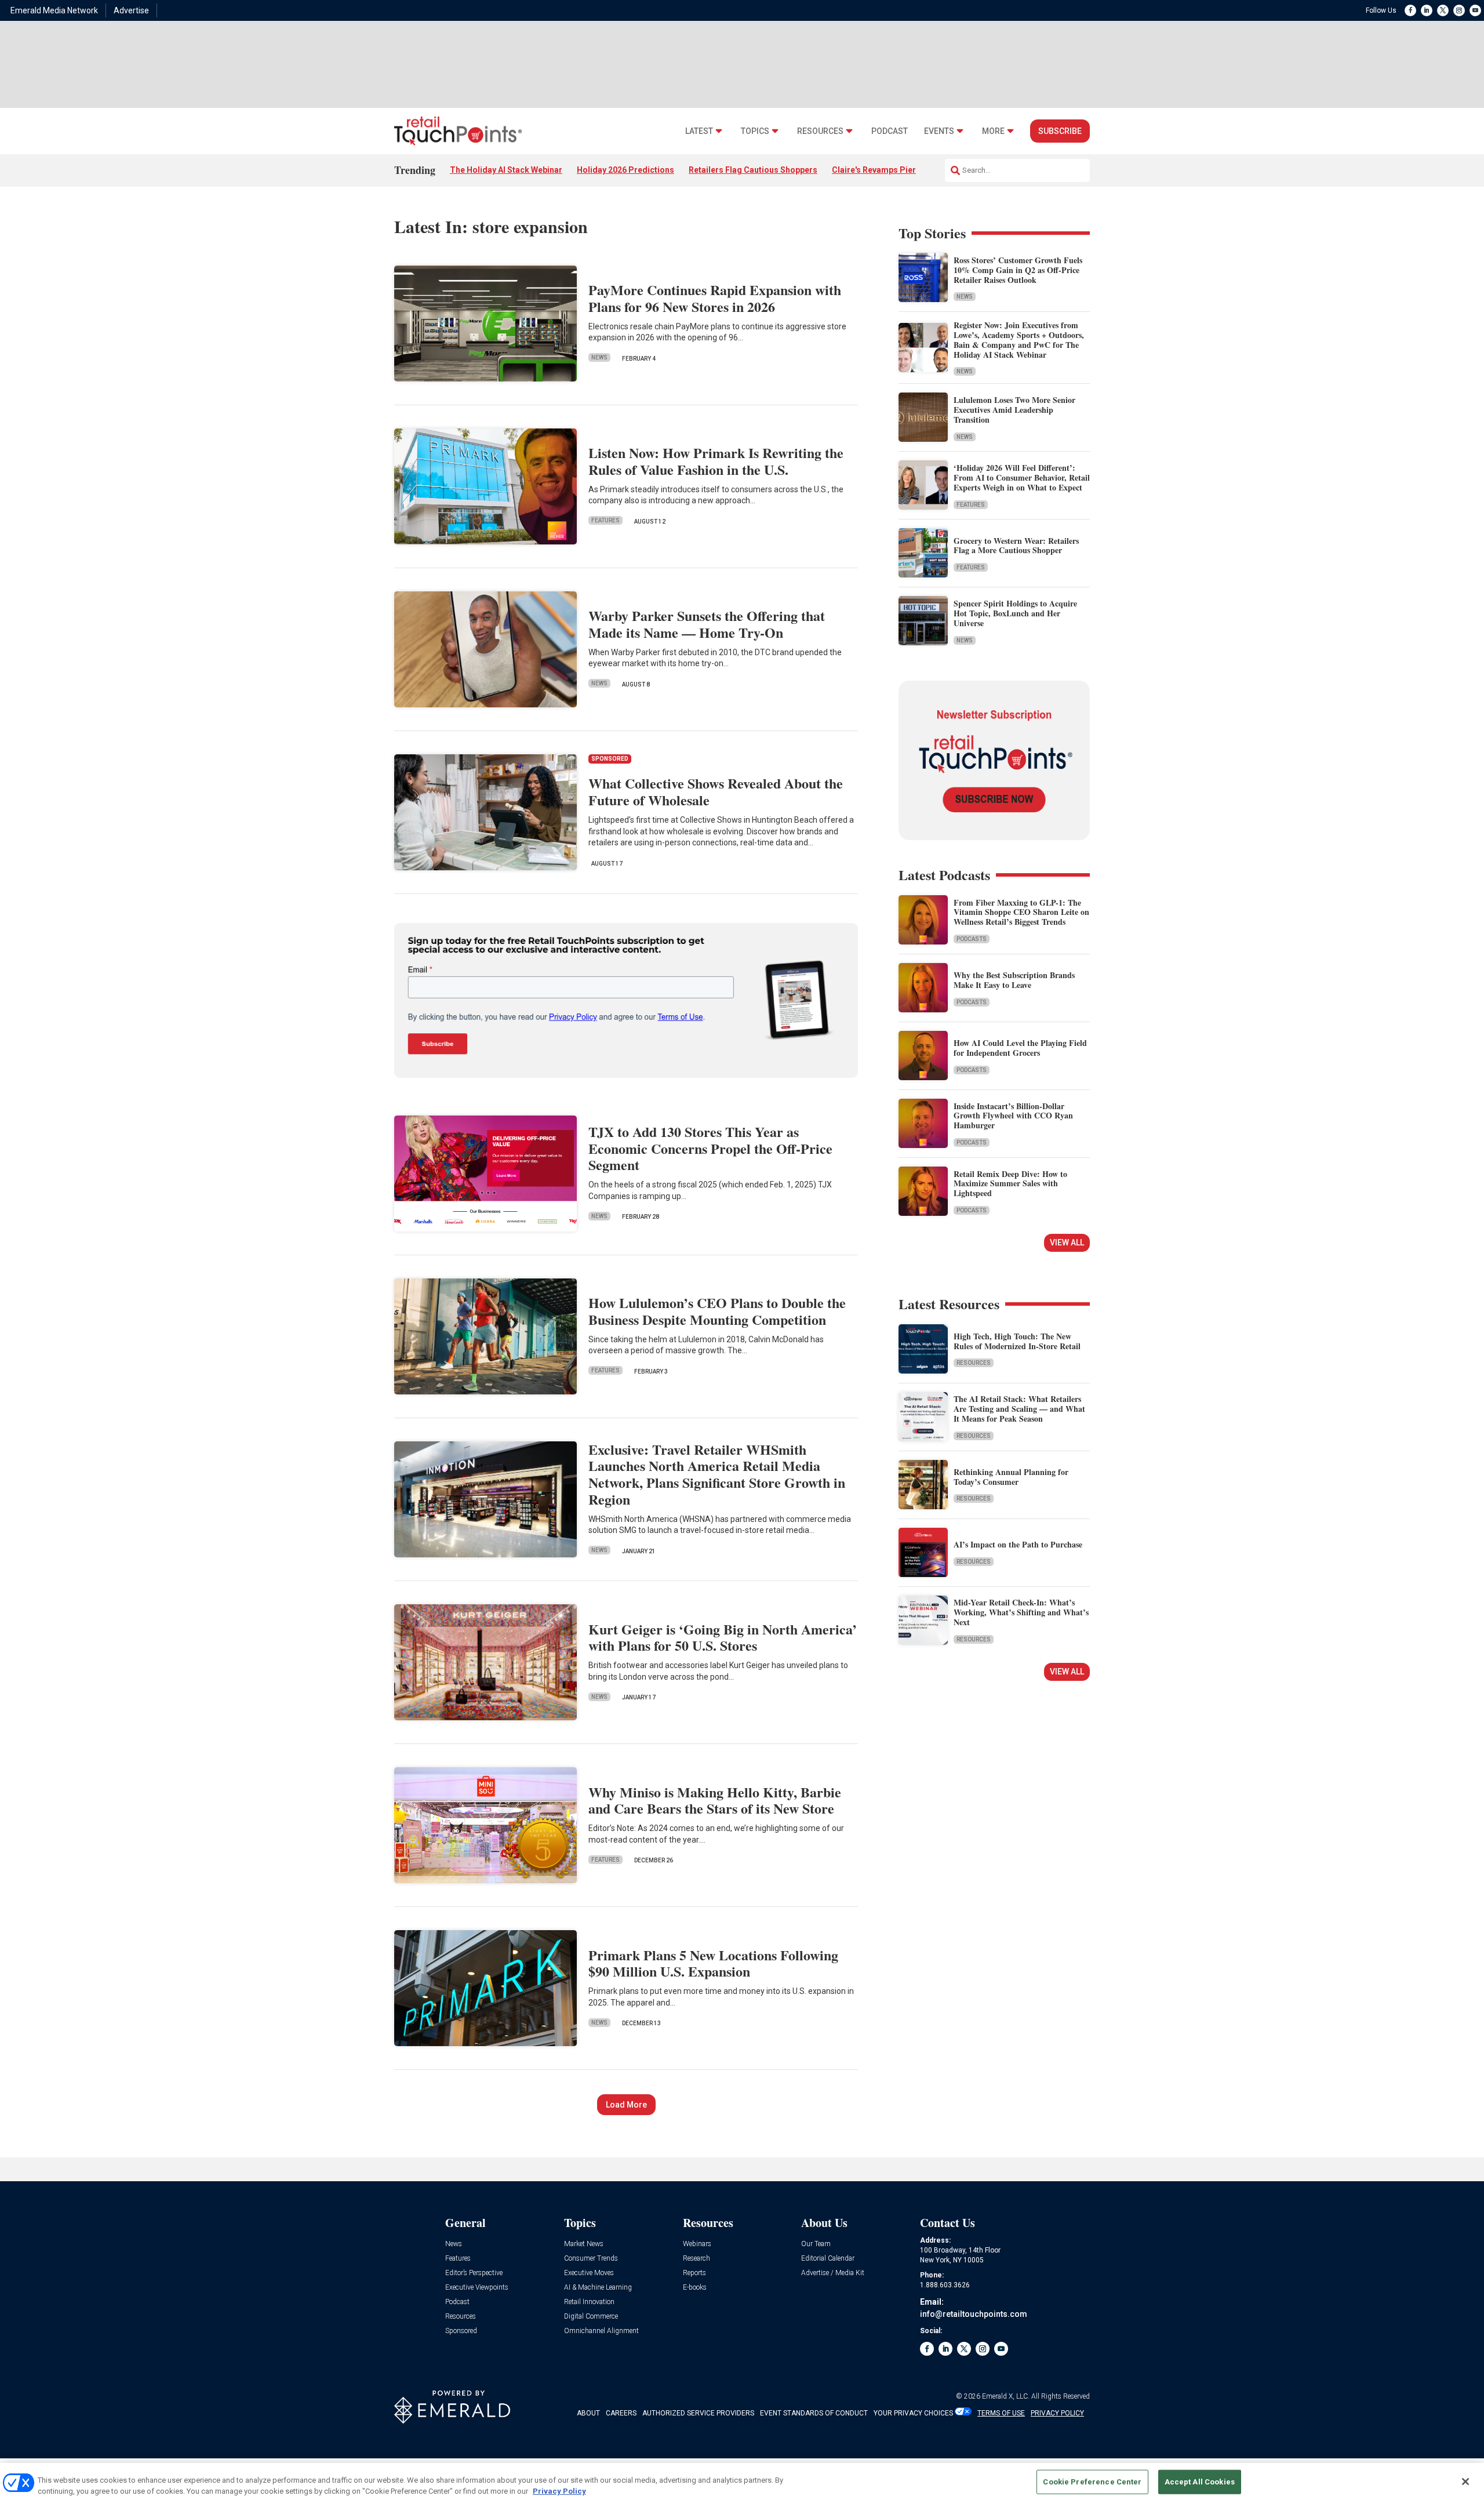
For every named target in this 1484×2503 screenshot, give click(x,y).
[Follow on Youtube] (1475, 10)
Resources (820, 131)
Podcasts (972, 939)
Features (605, 520)
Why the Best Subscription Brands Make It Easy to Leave (1014, 980)
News (599, 357)
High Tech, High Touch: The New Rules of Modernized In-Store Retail (1017, 1341)
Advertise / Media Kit (833, 2273)
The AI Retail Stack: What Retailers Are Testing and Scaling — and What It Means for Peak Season (1019, 1409)
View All (1067, 1243)
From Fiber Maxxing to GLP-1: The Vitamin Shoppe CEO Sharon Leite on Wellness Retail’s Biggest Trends (1021, 912)
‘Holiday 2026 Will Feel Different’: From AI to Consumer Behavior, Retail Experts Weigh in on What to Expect (1022, 477)
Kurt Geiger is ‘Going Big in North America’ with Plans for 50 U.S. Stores (723, 1637)
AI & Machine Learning (598, 2288)
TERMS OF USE (1001, 2413)
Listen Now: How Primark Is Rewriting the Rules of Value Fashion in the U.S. (716, 461)
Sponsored (461, 2331)
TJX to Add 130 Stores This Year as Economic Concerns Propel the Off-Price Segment (710, 1148)
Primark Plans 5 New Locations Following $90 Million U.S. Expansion (713, 1963)
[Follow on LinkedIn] (1427, 10)
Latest (699, 131)
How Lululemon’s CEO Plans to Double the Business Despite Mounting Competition (717, 1311)
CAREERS (621, 2413)
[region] (742, 2483)
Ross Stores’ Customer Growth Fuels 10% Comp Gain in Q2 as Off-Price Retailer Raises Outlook (1018, 270)
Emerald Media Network (54, 10)
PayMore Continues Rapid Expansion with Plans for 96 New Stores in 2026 (715, 298)
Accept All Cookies (1200, 2482)
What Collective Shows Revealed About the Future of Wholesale (716, 791)
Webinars (697, 2244)
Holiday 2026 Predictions (625, 170)
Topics (755, 131)
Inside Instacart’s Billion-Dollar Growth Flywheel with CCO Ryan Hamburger (1013, 1116)
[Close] (1465, 2482)
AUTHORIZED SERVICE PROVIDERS (698, 2413)
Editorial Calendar (828, 2259)
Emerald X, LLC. (1006, 2396)
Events (939, 131)
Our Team (816, 2244)
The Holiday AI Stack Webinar (506, 170)
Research (696, 2259)
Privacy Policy (559, 2491)
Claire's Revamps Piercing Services (900, 170)
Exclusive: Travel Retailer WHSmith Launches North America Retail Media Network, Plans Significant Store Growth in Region (717, 1474)
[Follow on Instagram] (1459, 10)
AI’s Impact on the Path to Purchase (1018, 1544)
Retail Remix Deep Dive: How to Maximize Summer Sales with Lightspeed (1010, 1184)
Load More (626, 2105)
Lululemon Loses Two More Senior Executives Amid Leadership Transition (1014, 410)
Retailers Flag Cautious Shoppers (753, 170)
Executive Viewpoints (477, 2288)
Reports (694, 2273)
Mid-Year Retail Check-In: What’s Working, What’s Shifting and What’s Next (1021, 1612)
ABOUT (588, 2413)
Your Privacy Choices (913, 2413)
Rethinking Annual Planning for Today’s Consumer (1011, 1477)
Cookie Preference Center (1092, 2482)
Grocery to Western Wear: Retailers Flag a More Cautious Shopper (1016, 546)
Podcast (890, 131)
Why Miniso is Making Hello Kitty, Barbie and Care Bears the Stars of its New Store (715, 1800)
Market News (584, 2244)
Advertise (131, 10)
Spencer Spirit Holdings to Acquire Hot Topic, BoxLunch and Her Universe (1015, 613)
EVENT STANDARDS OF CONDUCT (814, 2413)
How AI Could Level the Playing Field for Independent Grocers (1020, 1048)
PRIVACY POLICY (1057, 2413)
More (993, 131)
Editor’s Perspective (474, 2273)
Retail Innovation (589, 2302)
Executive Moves (589, 2273)
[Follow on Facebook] (1410, 10)
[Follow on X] (1443, 10)
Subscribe (1060, 131)
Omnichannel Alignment (601, 2331)
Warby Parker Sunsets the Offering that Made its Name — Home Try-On (707, 624)
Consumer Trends (591, 2259)
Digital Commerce (591, 2317)
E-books (695, 2288)
